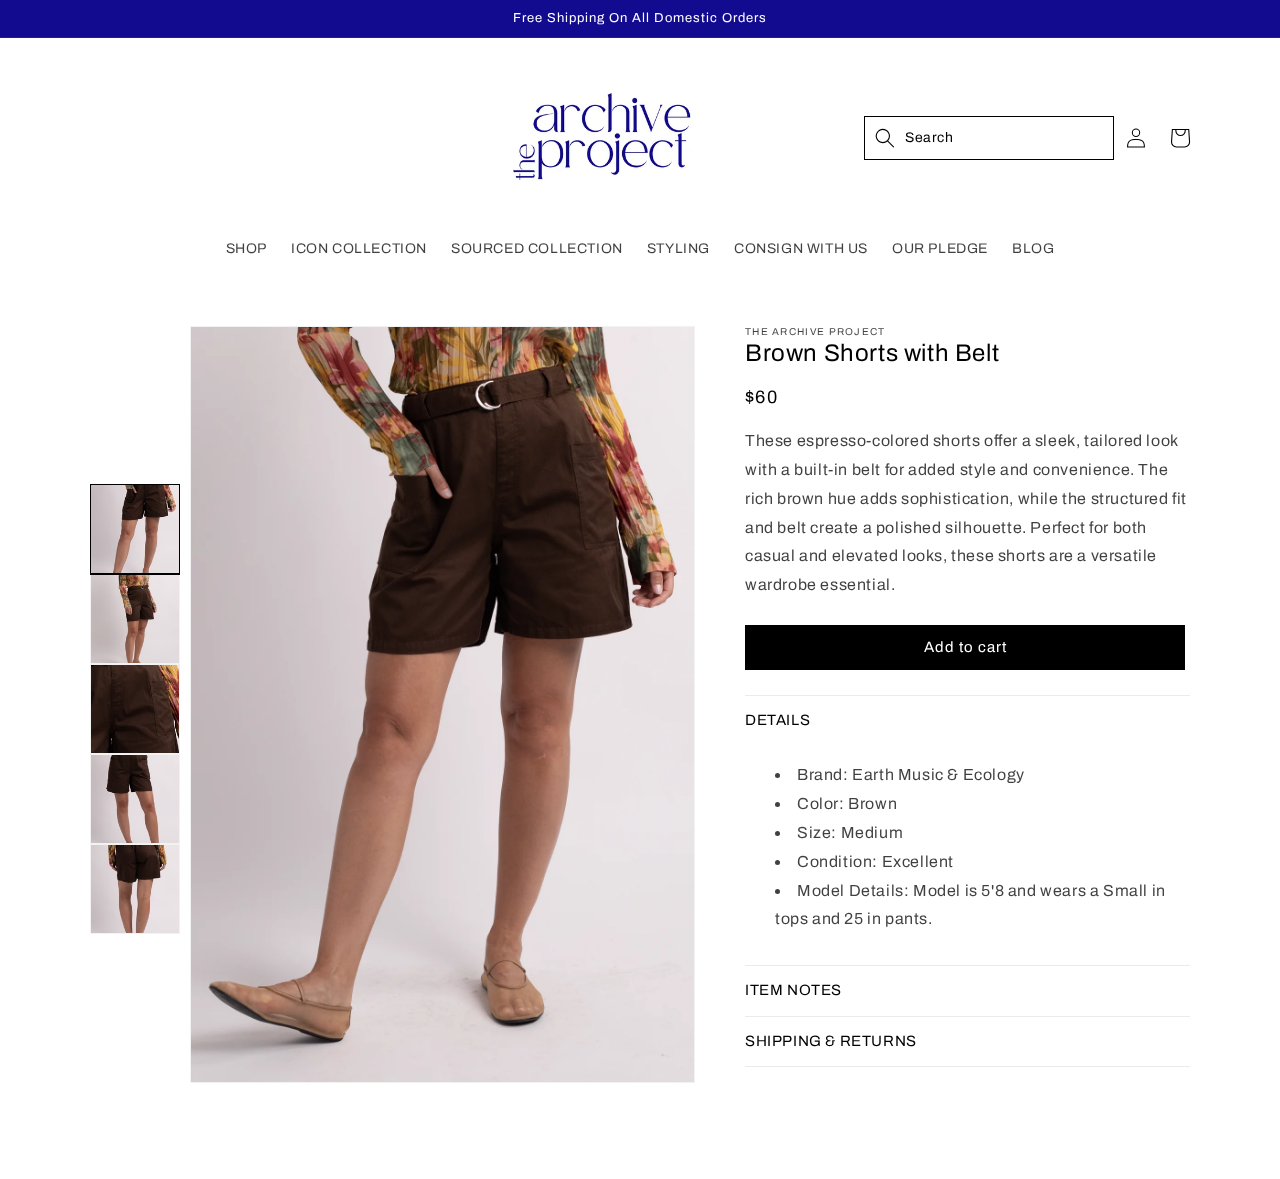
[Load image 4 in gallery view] (135, 799)
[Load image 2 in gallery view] (135, 619)
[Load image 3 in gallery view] (135, 709)
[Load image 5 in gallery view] (135, 889)
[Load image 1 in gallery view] (135, 529)
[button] (246, 249)
